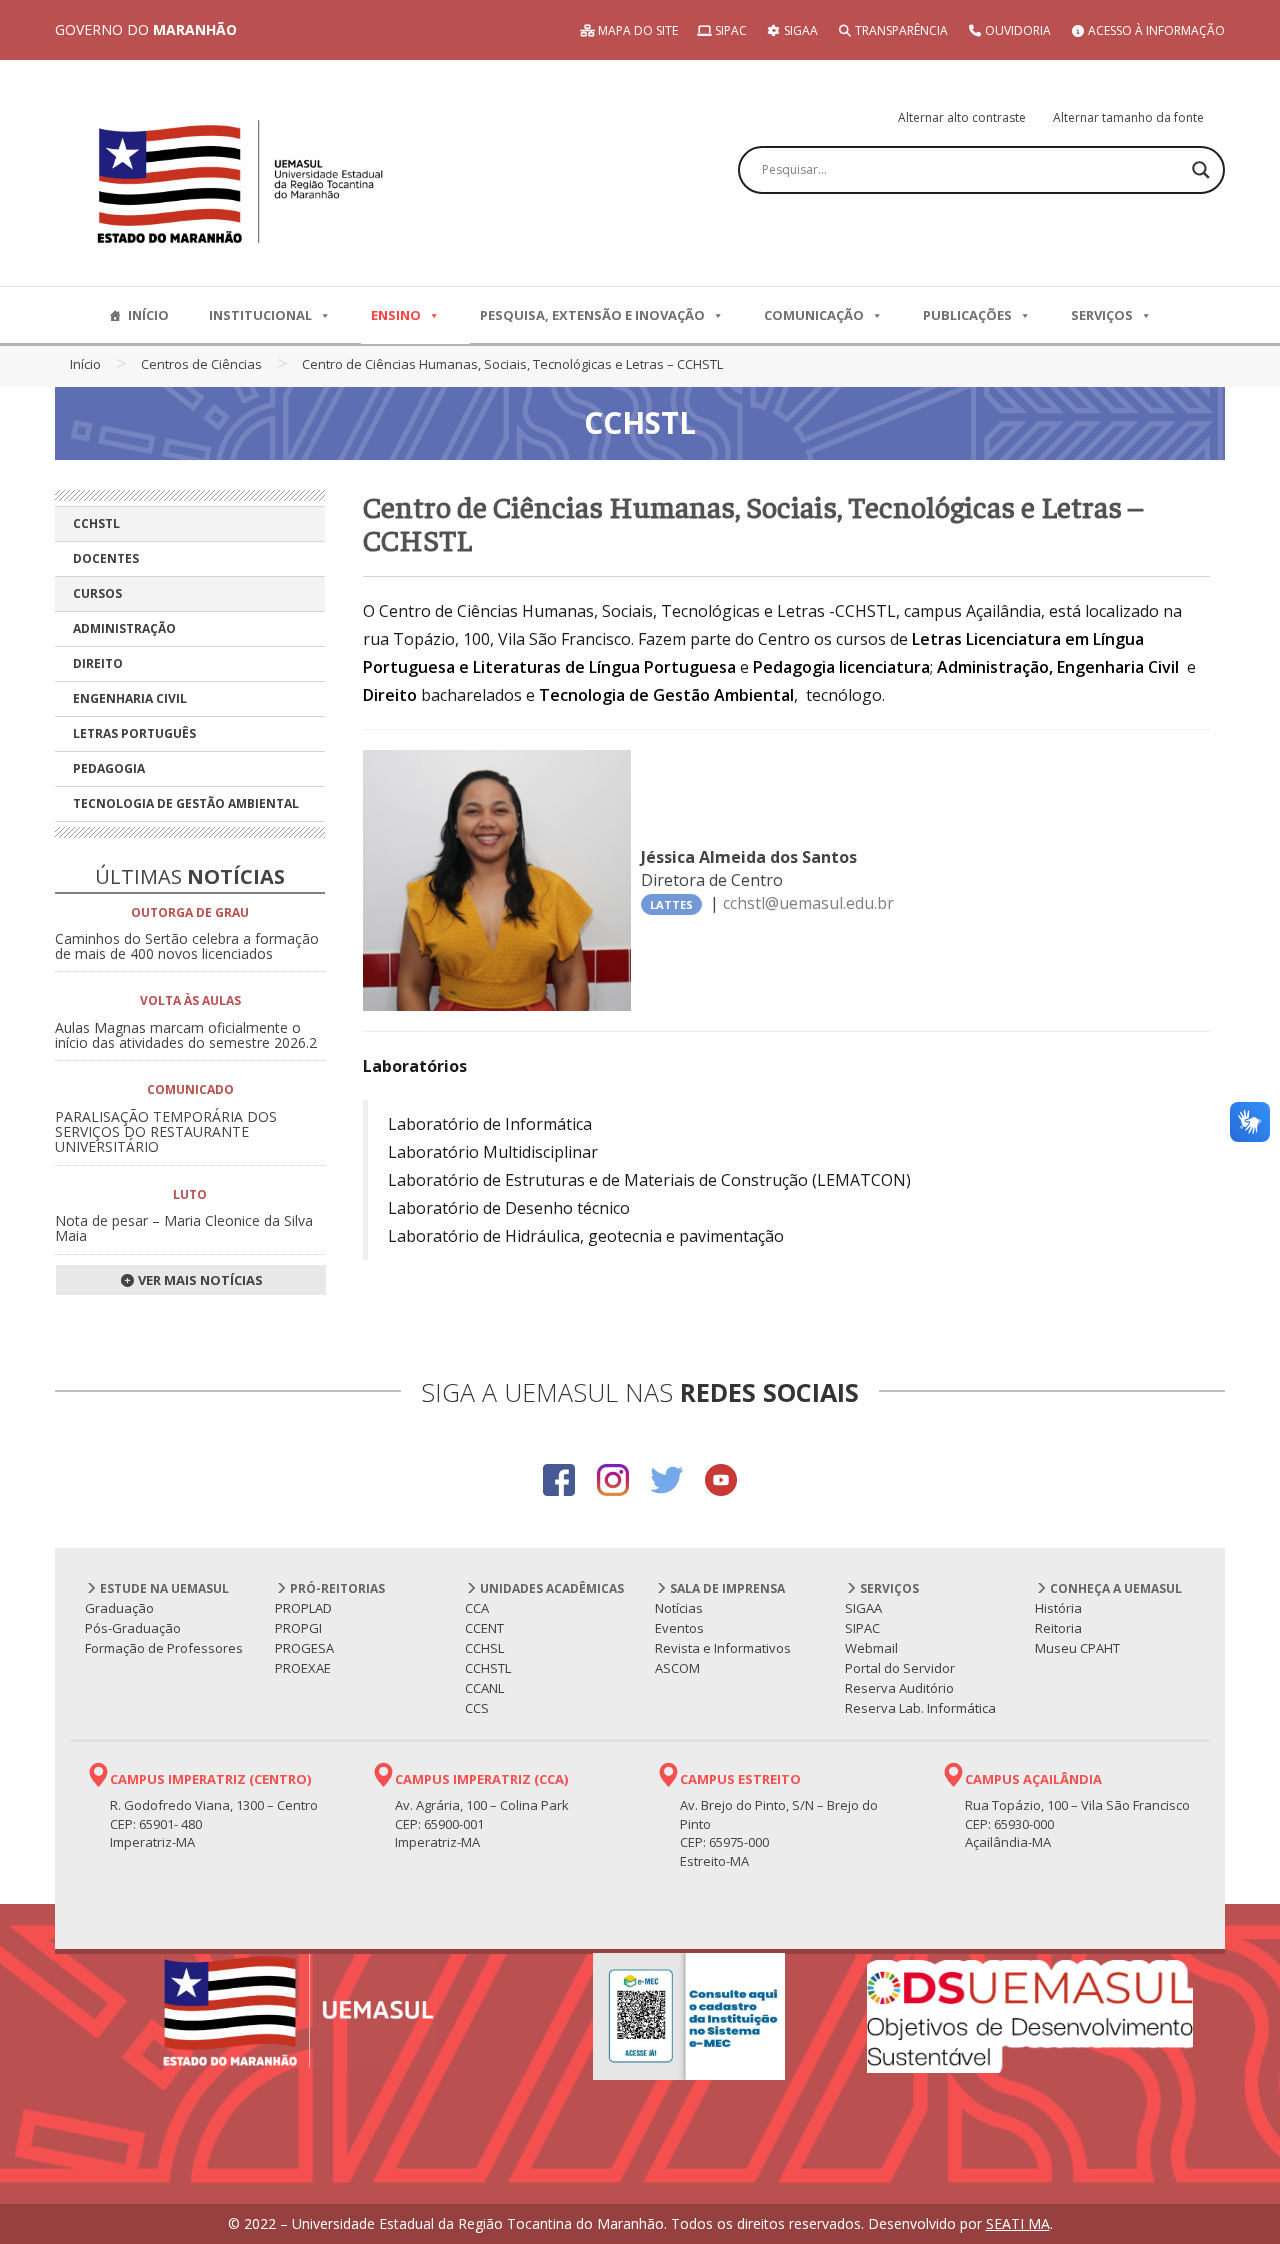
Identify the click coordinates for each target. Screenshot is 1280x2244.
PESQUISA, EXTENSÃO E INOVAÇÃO (592, 315)
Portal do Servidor (900, 1668)
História (1058, 1608)
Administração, (995, 667)
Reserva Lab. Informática (920, 1708)
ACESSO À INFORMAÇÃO (1155, 30)
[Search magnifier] (1201, 170)
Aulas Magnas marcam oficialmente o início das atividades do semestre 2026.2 (186, 1035)
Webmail (871, 1648)
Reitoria (1058, 1628)
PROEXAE (303, 1668)
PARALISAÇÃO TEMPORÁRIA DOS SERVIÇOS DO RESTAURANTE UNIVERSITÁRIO (166, 1132)
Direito (98, 663)
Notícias (679, 1608)
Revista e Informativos (723, 1648)
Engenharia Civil (130, 698)
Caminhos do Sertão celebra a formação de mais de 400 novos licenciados (187, 946)
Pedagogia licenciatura (841, 667)
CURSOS (97, 593)
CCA (477, 1608)
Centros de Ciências (201, 364)
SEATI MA (1018, 2223)
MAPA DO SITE (636, 30)
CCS (477, 1708)
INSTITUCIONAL (260, 315)
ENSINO (396, 315)
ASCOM (677, 1668)
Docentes (106, 558)
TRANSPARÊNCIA (900, 30)
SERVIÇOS (1102, 315)
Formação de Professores (164, 1648)
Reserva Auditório (899, 1688)
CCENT (484, 1628)
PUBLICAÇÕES (967, 315)
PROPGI (298, 1628)
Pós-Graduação (133, 1628)
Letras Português (134, 733)
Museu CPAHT (1077, 1648)
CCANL (484, 1688)
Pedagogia (109, 768)
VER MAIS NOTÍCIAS (199, 1280)
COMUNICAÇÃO (814, 315)
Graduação (119, 1608)
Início (85, 364)
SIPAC (729, 30)
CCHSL (484, 1648)
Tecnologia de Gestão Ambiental (186, 803)
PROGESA (304, 1648)
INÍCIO (148, 315)
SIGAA (799, 30)
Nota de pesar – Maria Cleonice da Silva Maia (184, 1228)
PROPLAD (303, 1608)
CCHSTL (96, 523)
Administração (124, 628)
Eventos (679, 1628)
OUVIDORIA (1016, 30)
